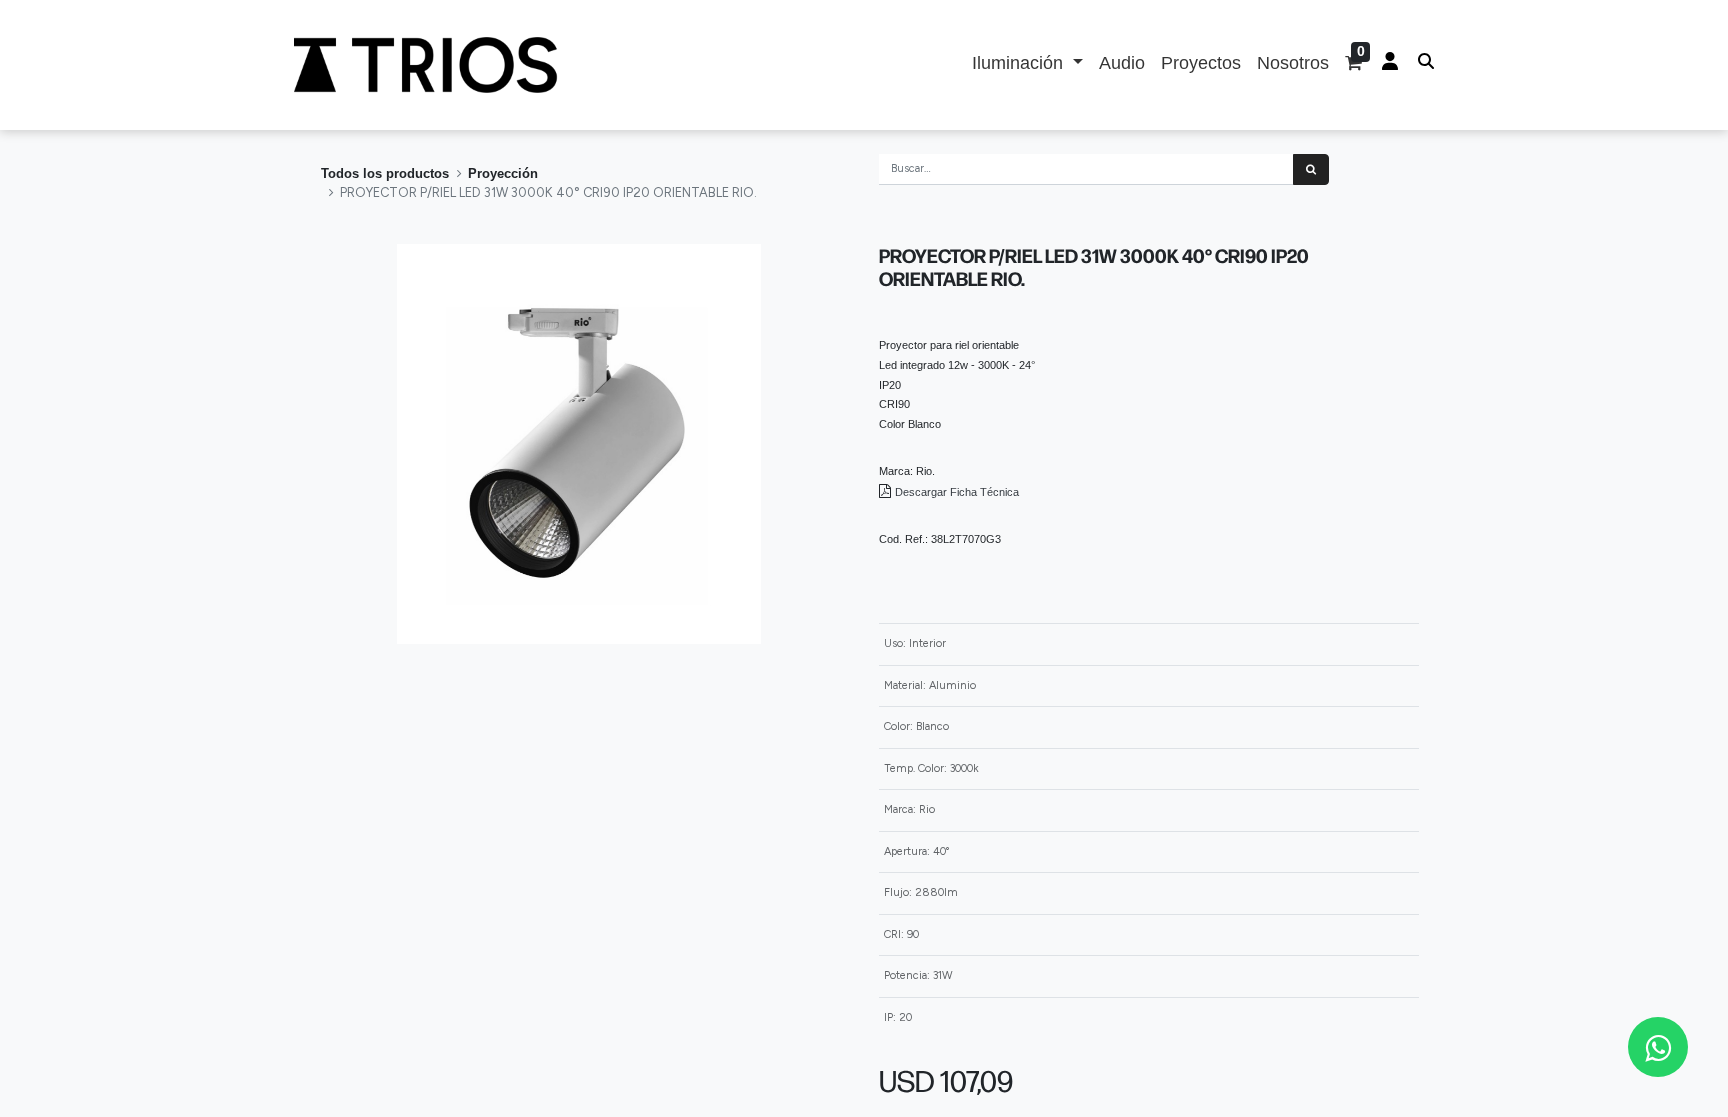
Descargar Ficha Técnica (958, 492)
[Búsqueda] (1311, 169)
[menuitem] (1122, 65)
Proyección (503, 173)
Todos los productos (385, 173)
